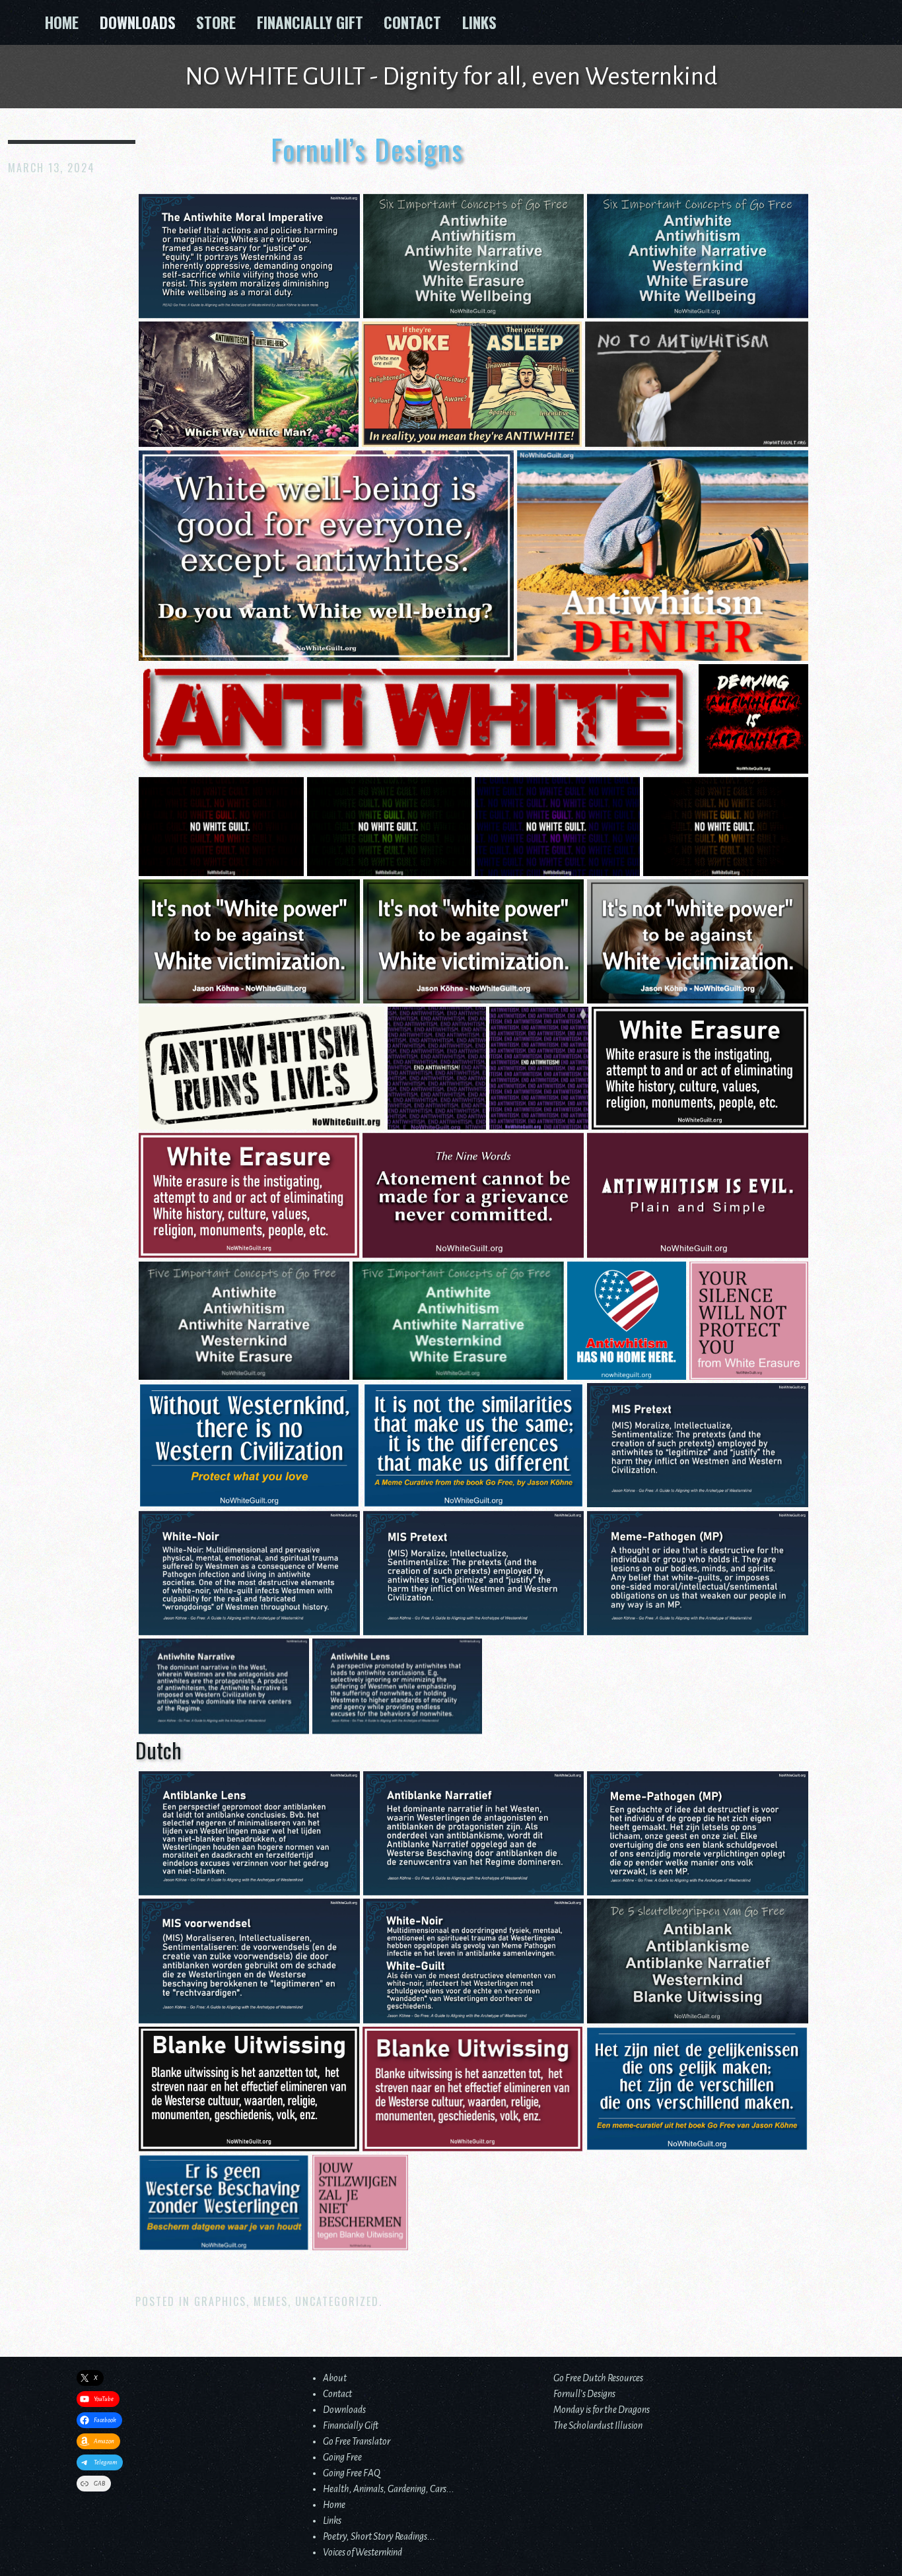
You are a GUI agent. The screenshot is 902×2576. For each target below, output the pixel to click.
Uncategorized (337, 2301)
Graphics (220, 2301)
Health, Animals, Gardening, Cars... (389, 2489)
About (335, 2378)
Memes (271, 2301)
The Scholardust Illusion (598, 2425)
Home (62, 22)
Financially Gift (310, 22)
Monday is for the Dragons (602, 2410)
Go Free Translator (357, 2441)
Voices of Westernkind (363, 2552)
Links (479, 22)
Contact (412, 22)
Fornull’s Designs (584, 2394)
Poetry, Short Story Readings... (379, 2536)
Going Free (342, 2457)
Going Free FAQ (352, 2473)
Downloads (138, 22)
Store (216, 22)
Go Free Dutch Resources (598, 2378)
